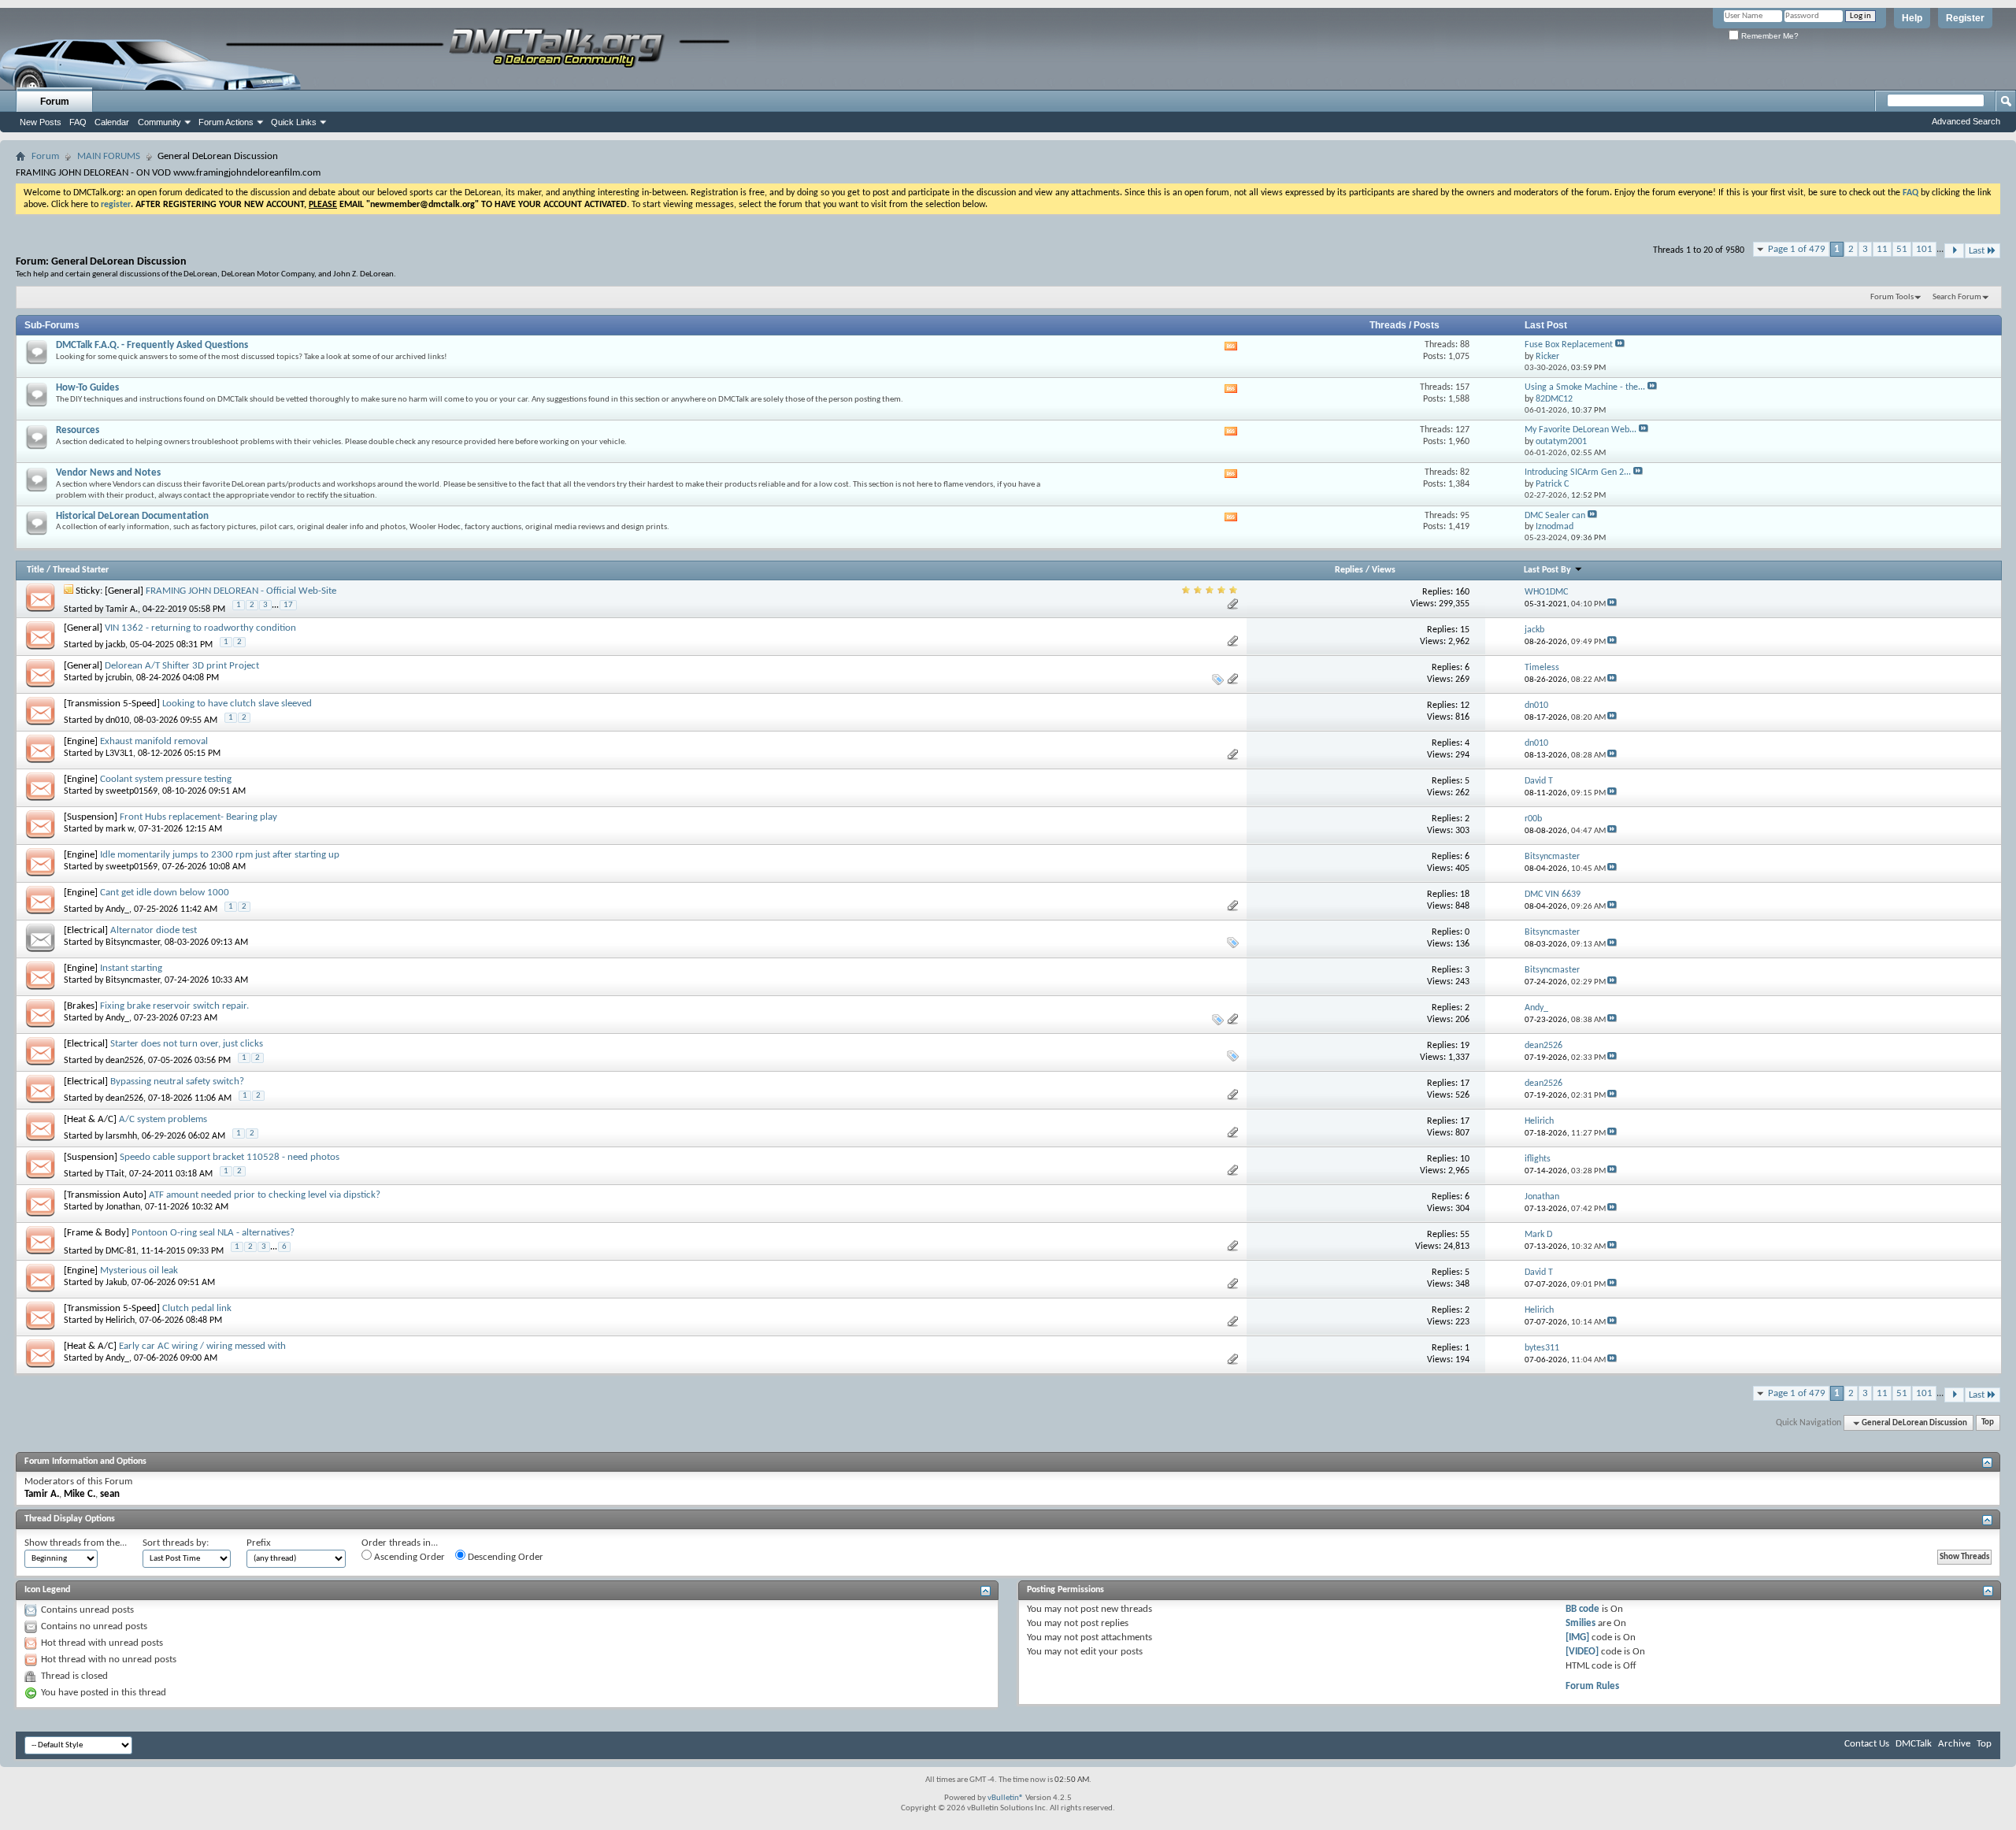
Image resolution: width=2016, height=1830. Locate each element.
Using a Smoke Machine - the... (1585, 387)
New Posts (41, 122)
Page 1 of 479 (1797, 249)
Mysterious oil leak (139, 1271)
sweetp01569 (132, 791)
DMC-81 (121, 1250)
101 (1924, 249)
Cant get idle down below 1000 (165, 893)
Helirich (120, 1321)
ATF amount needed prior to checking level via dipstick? (265, 1195)
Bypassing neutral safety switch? (177, 1082)
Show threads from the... (76, 1543)
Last (1977, 251)
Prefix (259, 1543)
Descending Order (504, 1557)
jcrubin (119, 678)
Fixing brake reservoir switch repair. (174, 1006)
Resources (78, 430)
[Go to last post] (1612, 604)
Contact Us (1867, 1744)
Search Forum (1957, 297)
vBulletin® (1006, 1798)
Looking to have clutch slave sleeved (237, 704)
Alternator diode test (154, 930)
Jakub (116, 1283)
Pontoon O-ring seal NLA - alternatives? (213, 1233)
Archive (1954, 1744)
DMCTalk (1914, 1744)
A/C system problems (163, 1119)
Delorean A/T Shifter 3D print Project (182, 666)
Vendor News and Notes (108, 473)
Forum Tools (1892, 297)
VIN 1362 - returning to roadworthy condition (200, 628)
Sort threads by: (176, 1543)
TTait (115, 1174)
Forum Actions (226, 122)
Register (1965, 18)
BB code (1582, 1609)
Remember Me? (1769, 36)
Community (159, 122)
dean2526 (124, 1061)
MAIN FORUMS (109, 156)
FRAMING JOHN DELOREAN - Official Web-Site (241, 591)
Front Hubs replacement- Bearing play (198, 817)
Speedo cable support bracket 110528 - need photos (230, 1157)
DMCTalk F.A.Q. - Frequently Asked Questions (152, 345)
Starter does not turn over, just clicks (187, 1044)
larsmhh (121, 1136)
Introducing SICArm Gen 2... (1578, 472)
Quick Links (294, 122)
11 (1882, 249)
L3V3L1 (119, 754)
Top (1988, 1423)
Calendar (112, 122)
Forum (55, 102)
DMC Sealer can (1555, 516)
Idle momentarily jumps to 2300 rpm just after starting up (220, 855)
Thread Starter (81, 570)
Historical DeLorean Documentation (132, 516)
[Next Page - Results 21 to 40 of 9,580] (1954, 251)
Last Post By (1547, 570)
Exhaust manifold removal (154, 741)
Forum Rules (1592, 1686)
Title (35, 570)
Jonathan (123, 1207)
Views (1384, 570)
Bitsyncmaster (133, 943)
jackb (115, 645)
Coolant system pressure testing (166, 779)
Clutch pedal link (197, 1308)
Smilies (1581, 1623)
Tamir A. (122, 609)
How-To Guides (87, 388)
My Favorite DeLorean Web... (1581, 430)
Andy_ (117, 909)
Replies (1349, 570)
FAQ (78, 122)
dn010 (117, 721)
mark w (120, 829)
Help (1912, 18)
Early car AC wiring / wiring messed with (202, 1346)
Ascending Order (408, 1557)
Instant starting (131, 968)
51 (1902, 249)
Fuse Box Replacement (1569, 345)
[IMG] (1577, 1637)
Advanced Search (1966, 121)
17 (288, 605)
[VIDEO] (1582, 1652)
